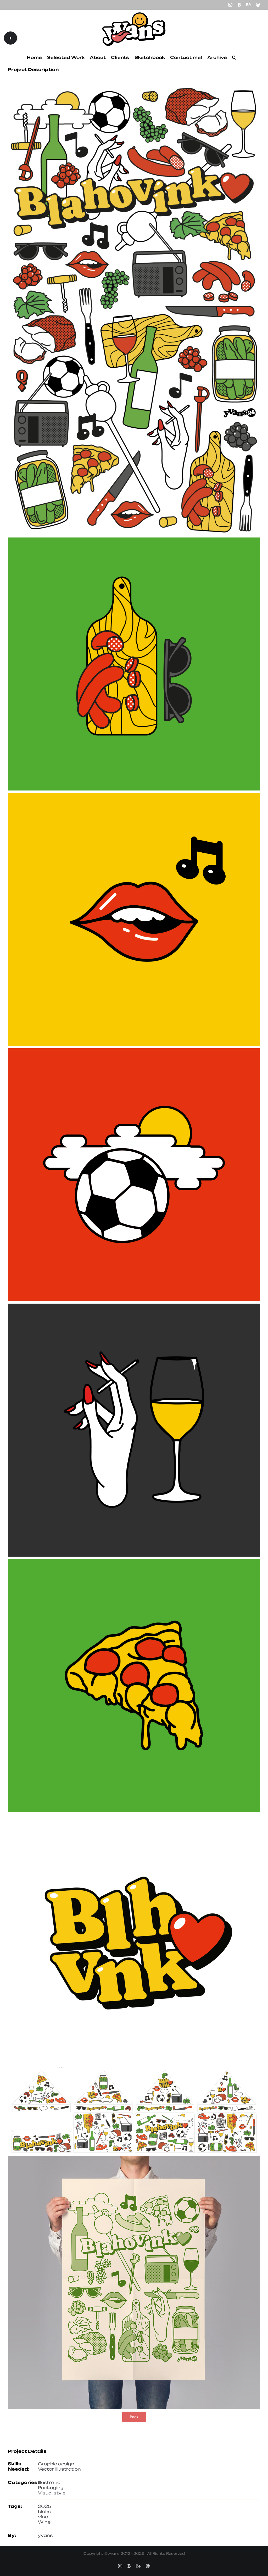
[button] (234, 57)
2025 (44, 2506)
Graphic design (56, 2464)
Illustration (51, 2482)
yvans (45, 2535)
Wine (44, 2522)
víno (43, 2517)
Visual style (52, 2493)
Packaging (51, 2488)
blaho (45, 2512)
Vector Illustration (59, 2469)
